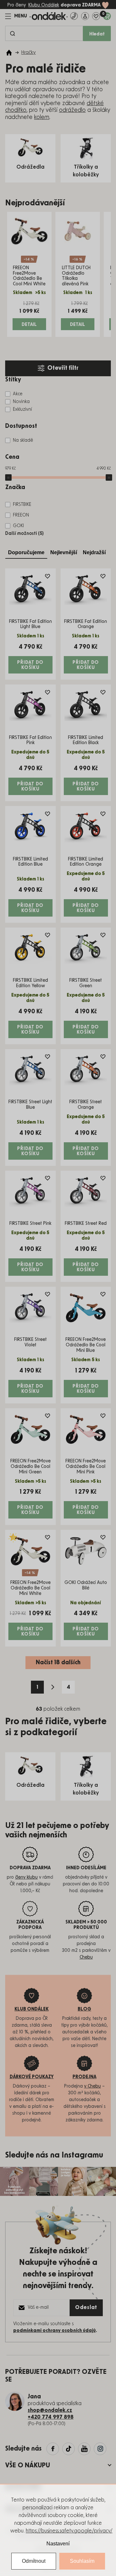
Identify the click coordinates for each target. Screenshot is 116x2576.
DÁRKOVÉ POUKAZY (32, 2077)
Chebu (86, 1957)
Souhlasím (82, 2561)
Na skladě (23, 440)
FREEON (21, 515)
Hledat (97, 34)
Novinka (21, 402)
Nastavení (58, 2544)
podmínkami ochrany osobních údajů (54, 2331)
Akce (18, 394)
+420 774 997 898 (51, 2417)
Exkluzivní (22, 409)
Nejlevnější (64, 552)
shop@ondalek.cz (50, 2410)
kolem (42, 117)
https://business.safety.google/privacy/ (69, 2531)
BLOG (84, 2009)
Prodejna (84, 2077)
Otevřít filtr (63, 368)
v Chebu (92, 2086)
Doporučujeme (26, 552)
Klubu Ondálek (44, 5)
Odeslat (86, 2307)
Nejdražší (94, 552)
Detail (29, 325)
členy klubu (26, 1877)
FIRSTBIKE (22, 505)
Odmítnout (34, 2561)
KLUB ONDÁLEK (32, 2009)
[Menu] (16, 16)
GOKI (18, 526)
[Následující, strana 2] (53, 1687)
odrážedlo (72, 110)
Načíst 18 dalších (58, 1663)
